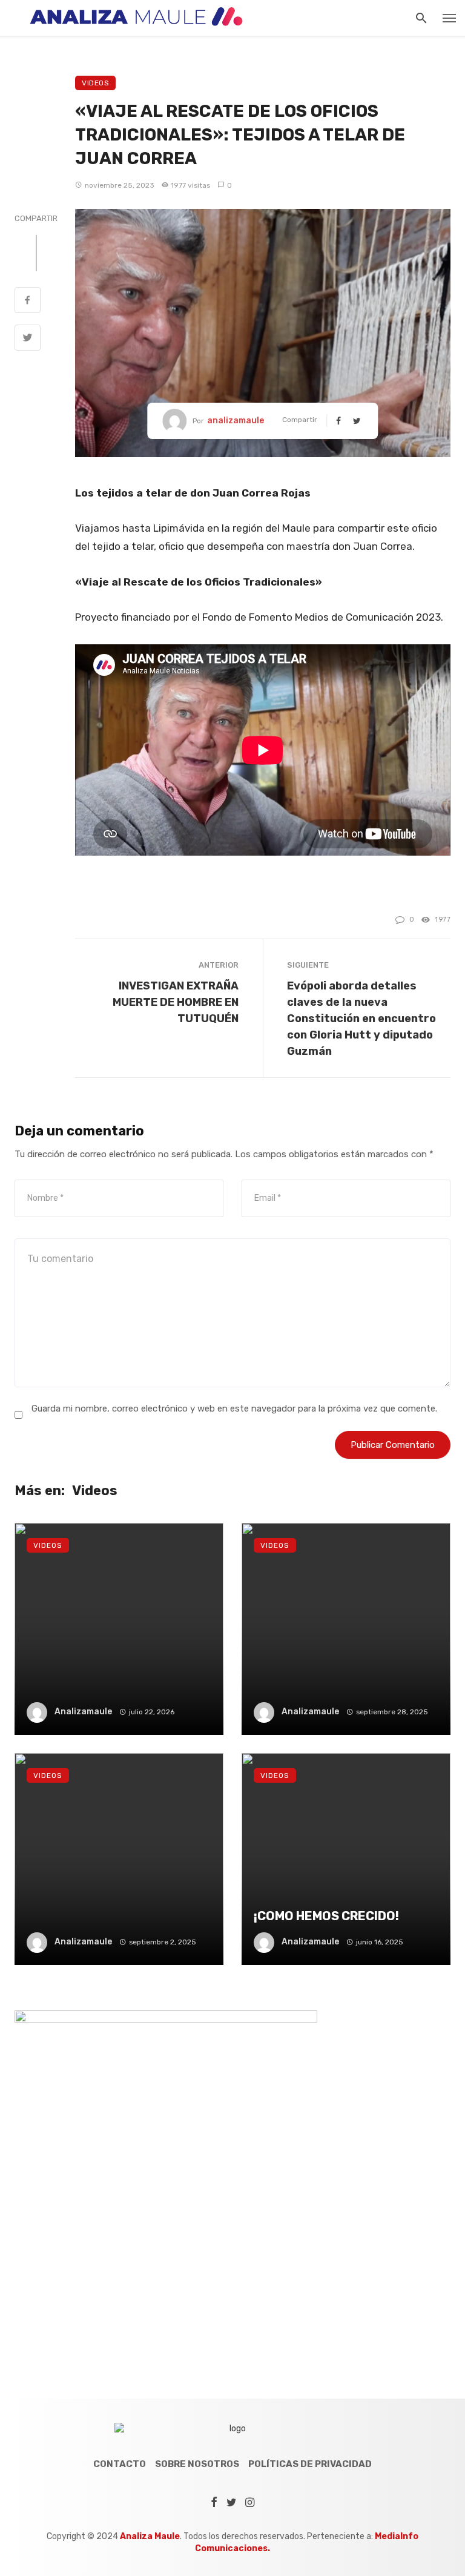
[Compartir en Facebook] (28, 302)
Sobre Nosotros (197, 2464)
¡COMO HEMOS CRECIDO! (326, 1916)
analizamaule (236, 421)
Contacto (120, 2464)
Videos (95, 83)
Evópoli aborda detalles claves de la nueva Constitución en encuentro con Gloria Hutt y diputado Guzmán (361, 1018)
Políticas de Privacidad (310, 2464)
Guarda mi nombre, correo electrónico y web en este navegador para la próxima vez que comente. (234, 1409)
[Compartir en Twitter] (28, 339)
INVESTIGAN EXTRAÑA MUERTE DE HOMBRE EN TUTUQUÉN (176, 1002)
